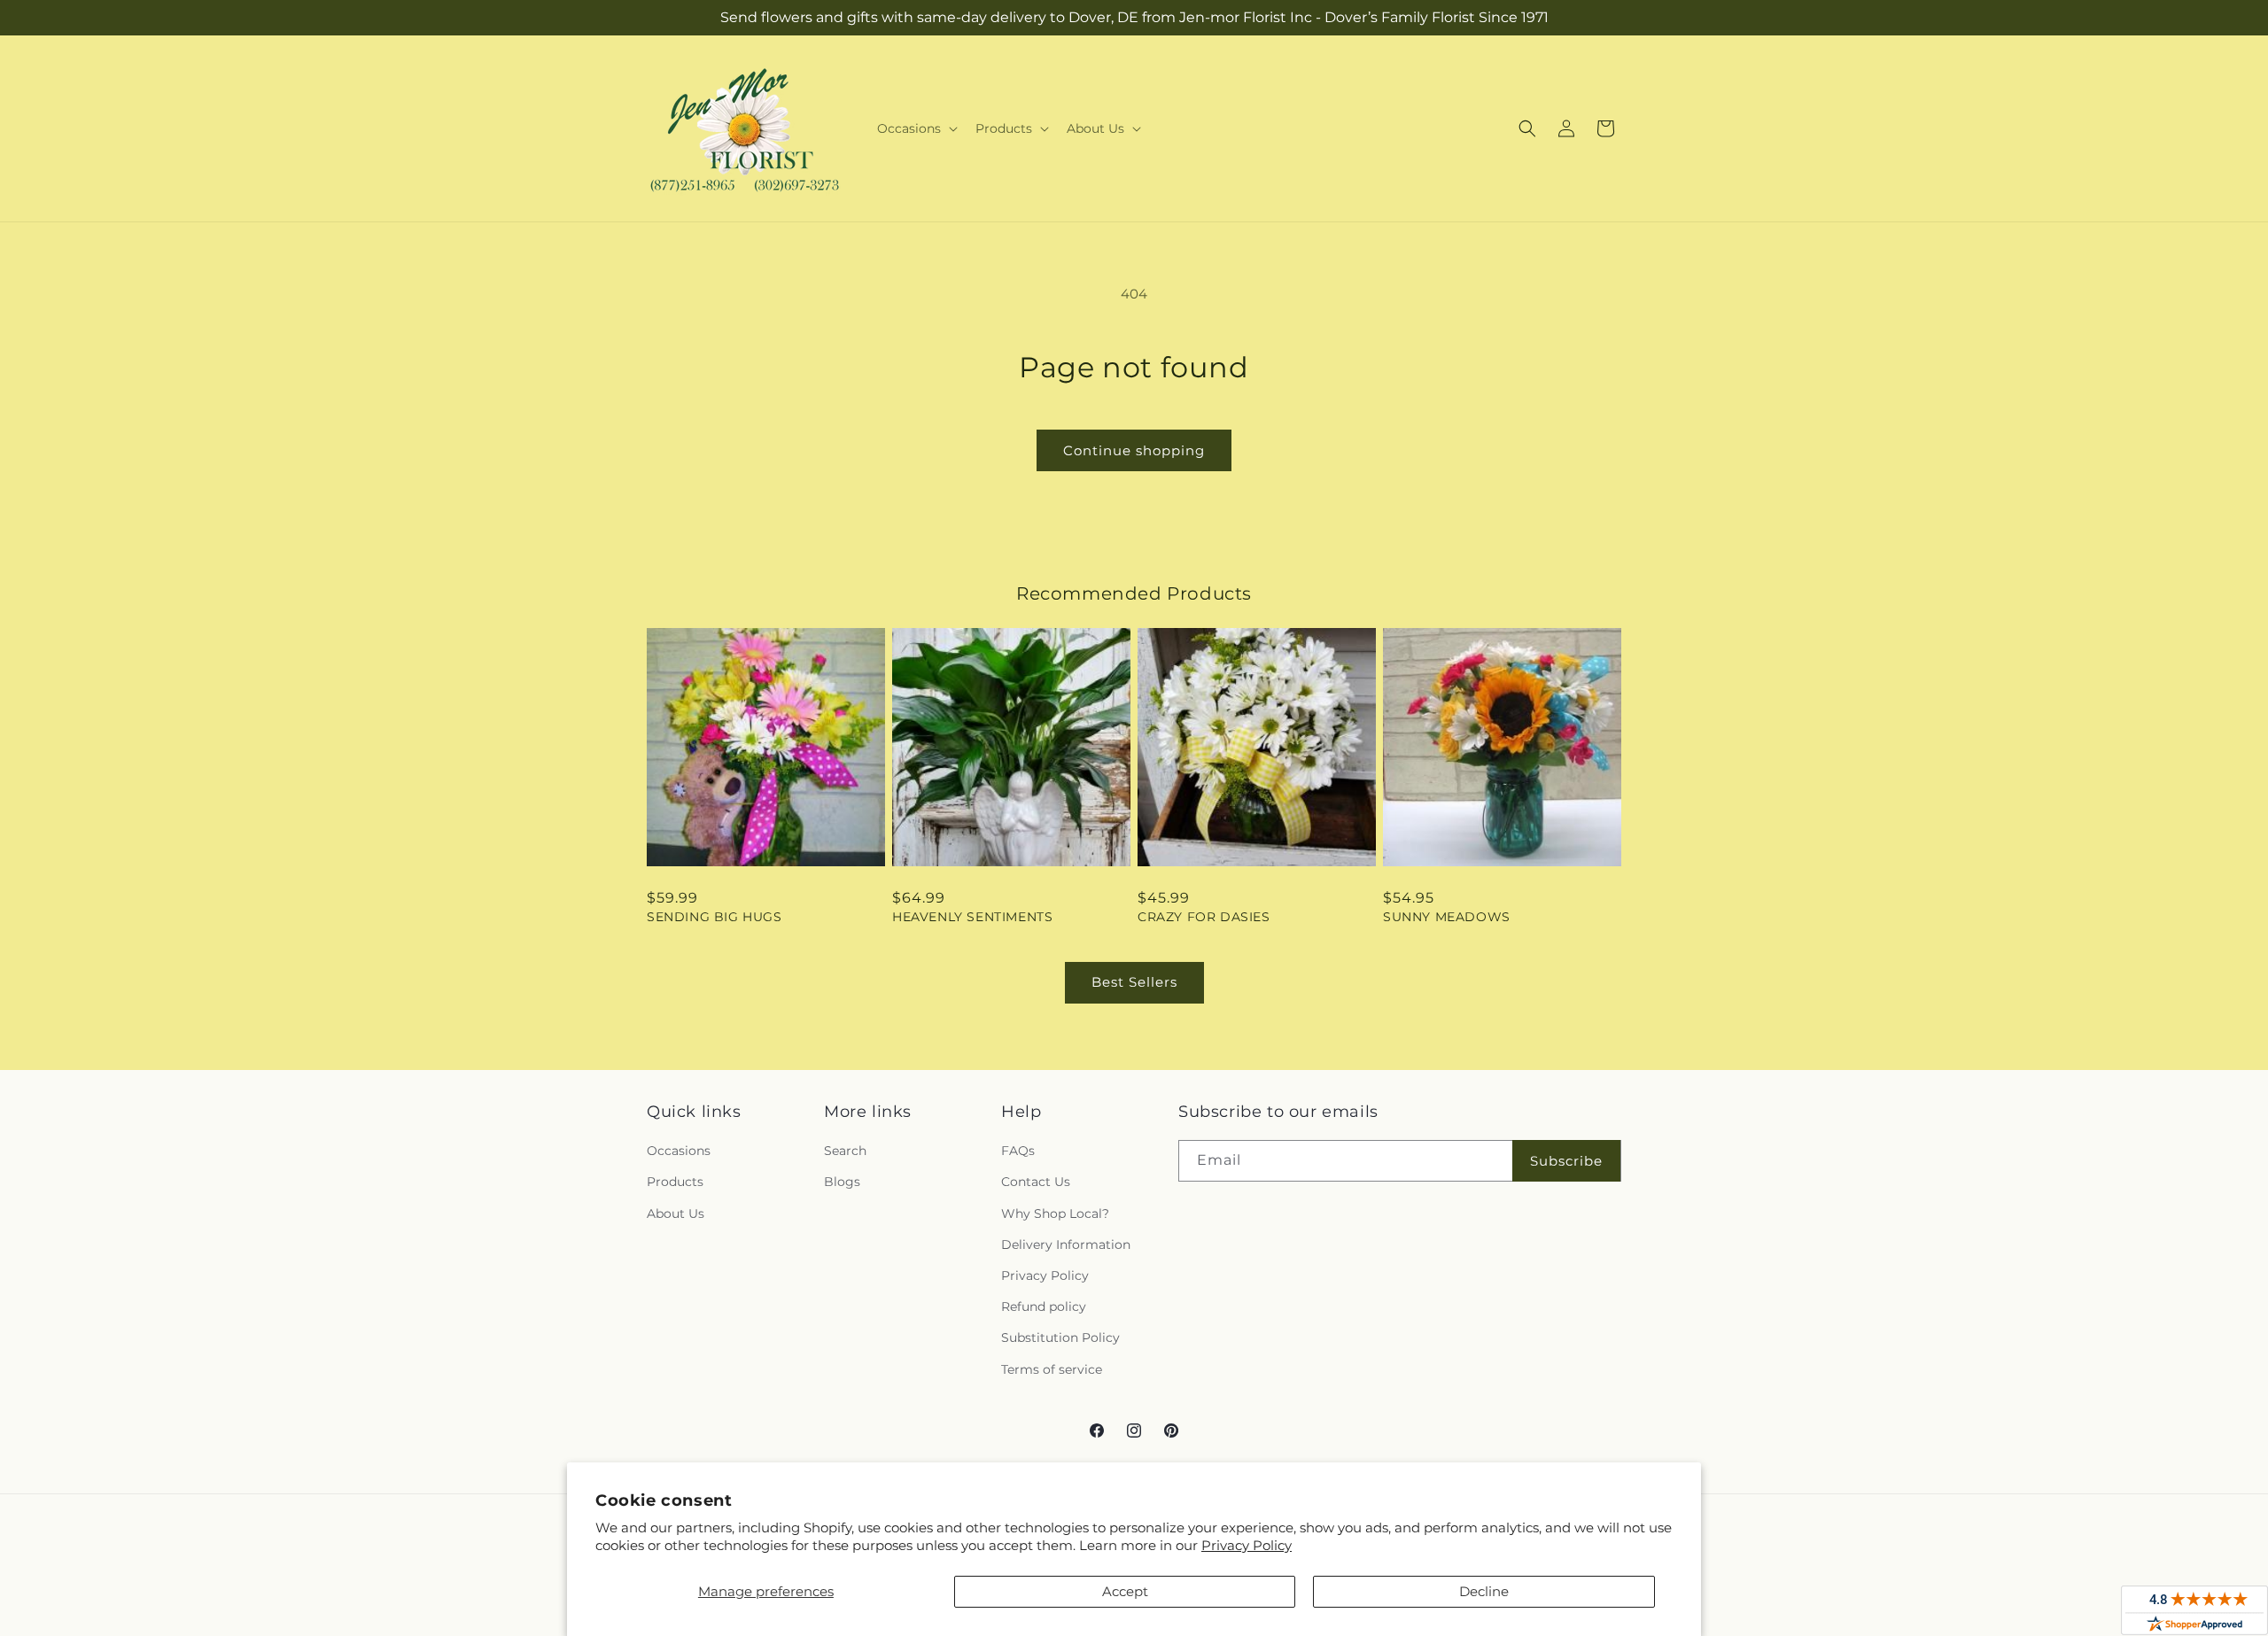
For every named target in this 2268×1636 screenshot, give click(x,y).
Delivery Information (1066, 1244)
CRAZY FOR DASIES (1204, 917)
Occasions (679, 1151)
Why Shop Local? (1055, 1213)
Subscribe (1566, 1161)
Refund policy (1044, 1306)
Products (675, 1182)
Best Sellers (1134, 982)
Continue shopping (1134, 450)
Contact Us (1036, 1182)
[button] (916, 128)
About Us (676, 1213)
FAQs (1018, 1151)
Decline (1484, 1591)
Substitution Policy (1060, 1337)
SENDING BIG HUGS (715, 917)
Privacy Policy (1247, 1545)
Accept (1125, 1591)
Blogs (842, 1182)
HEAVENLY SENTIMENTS (972, 917)
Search (845, 1151)
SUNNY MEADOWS (1447, 917)
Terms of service (1052, 1369)
